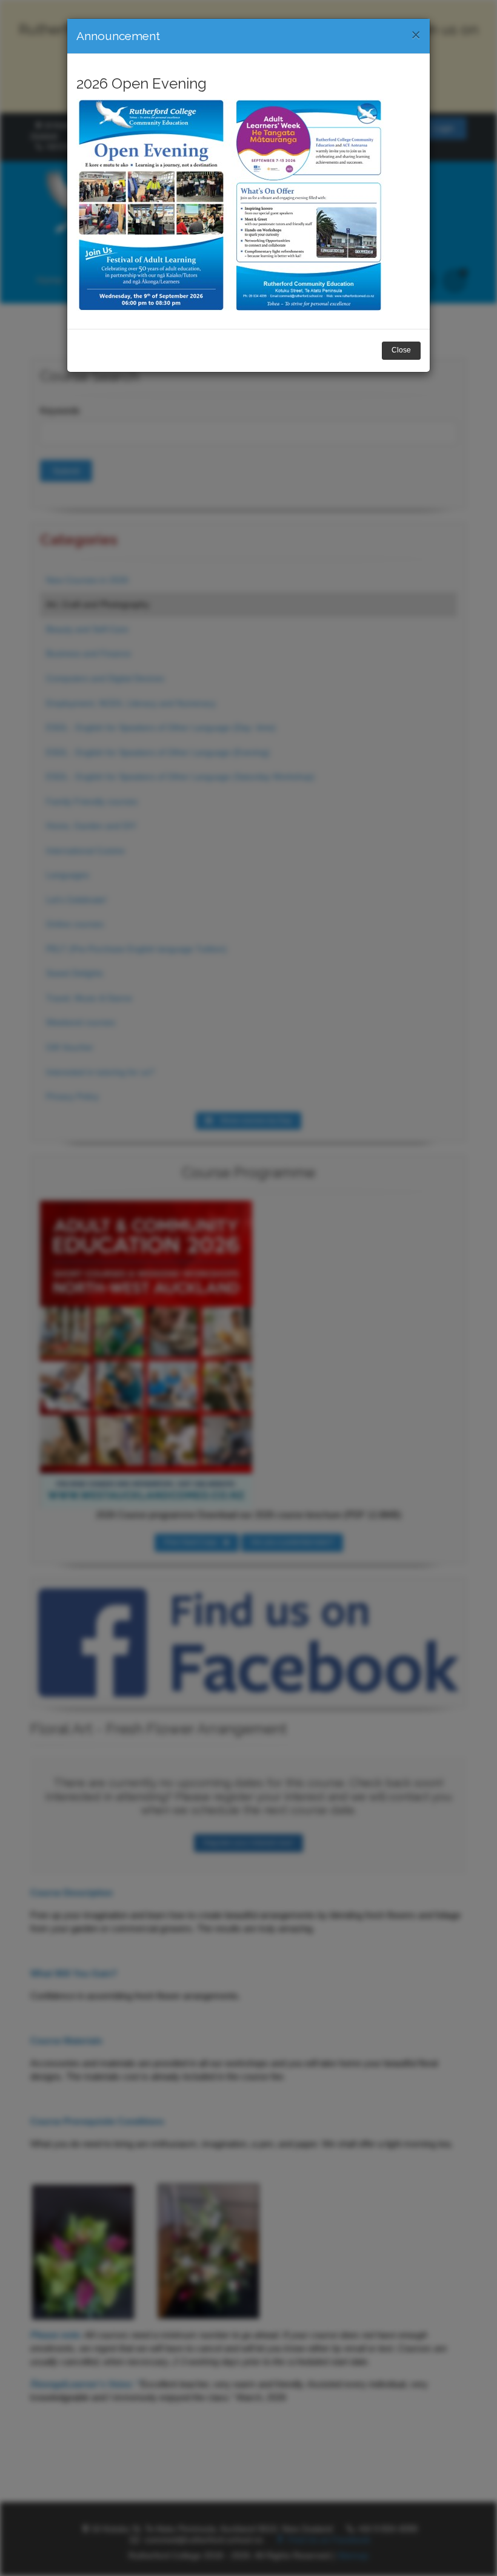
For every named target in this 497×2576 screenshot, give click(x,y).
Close (401, 350)
